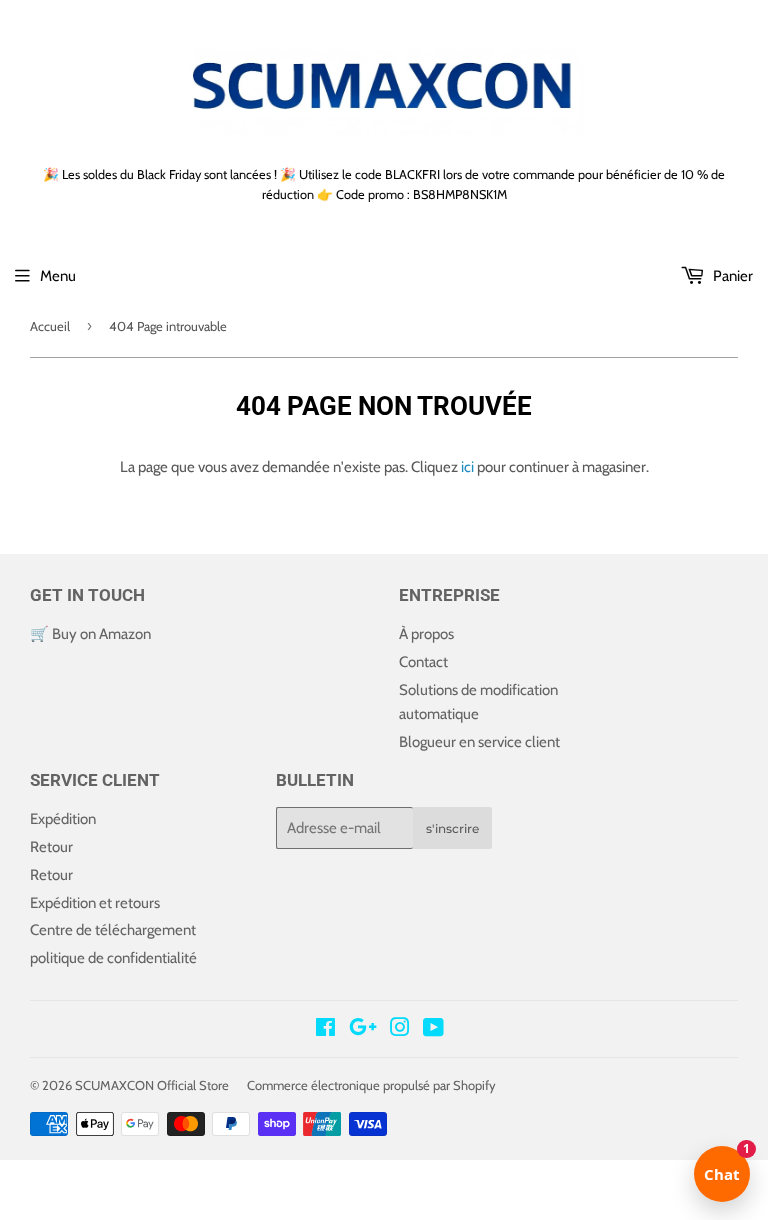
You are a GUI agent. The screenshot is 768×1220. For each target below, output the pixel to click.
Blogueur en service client (479, 742)
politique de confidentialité (113, 958)
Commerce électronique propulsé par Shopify (371, 1085)
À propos (426, 634)
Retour (51, 847)
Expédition (63, 819)
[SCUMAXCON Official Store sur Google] (363, 1030)
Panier (731, 276)
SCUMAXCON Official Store (152, 1085)
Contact (423, 662)
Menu (58, 276)
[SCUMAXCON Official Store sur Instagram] (400, 1030)
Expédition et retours (95, 903)
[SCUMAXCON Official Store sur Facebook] (325, 1030)
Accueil (50, 326)
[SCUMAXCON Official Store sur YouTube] (433, 1030)
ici (467, 467)
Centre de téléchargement (113, 930)
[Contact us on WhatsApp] (384, 1175)
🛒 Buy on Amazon (90, 634)
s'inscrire (452, 828)
